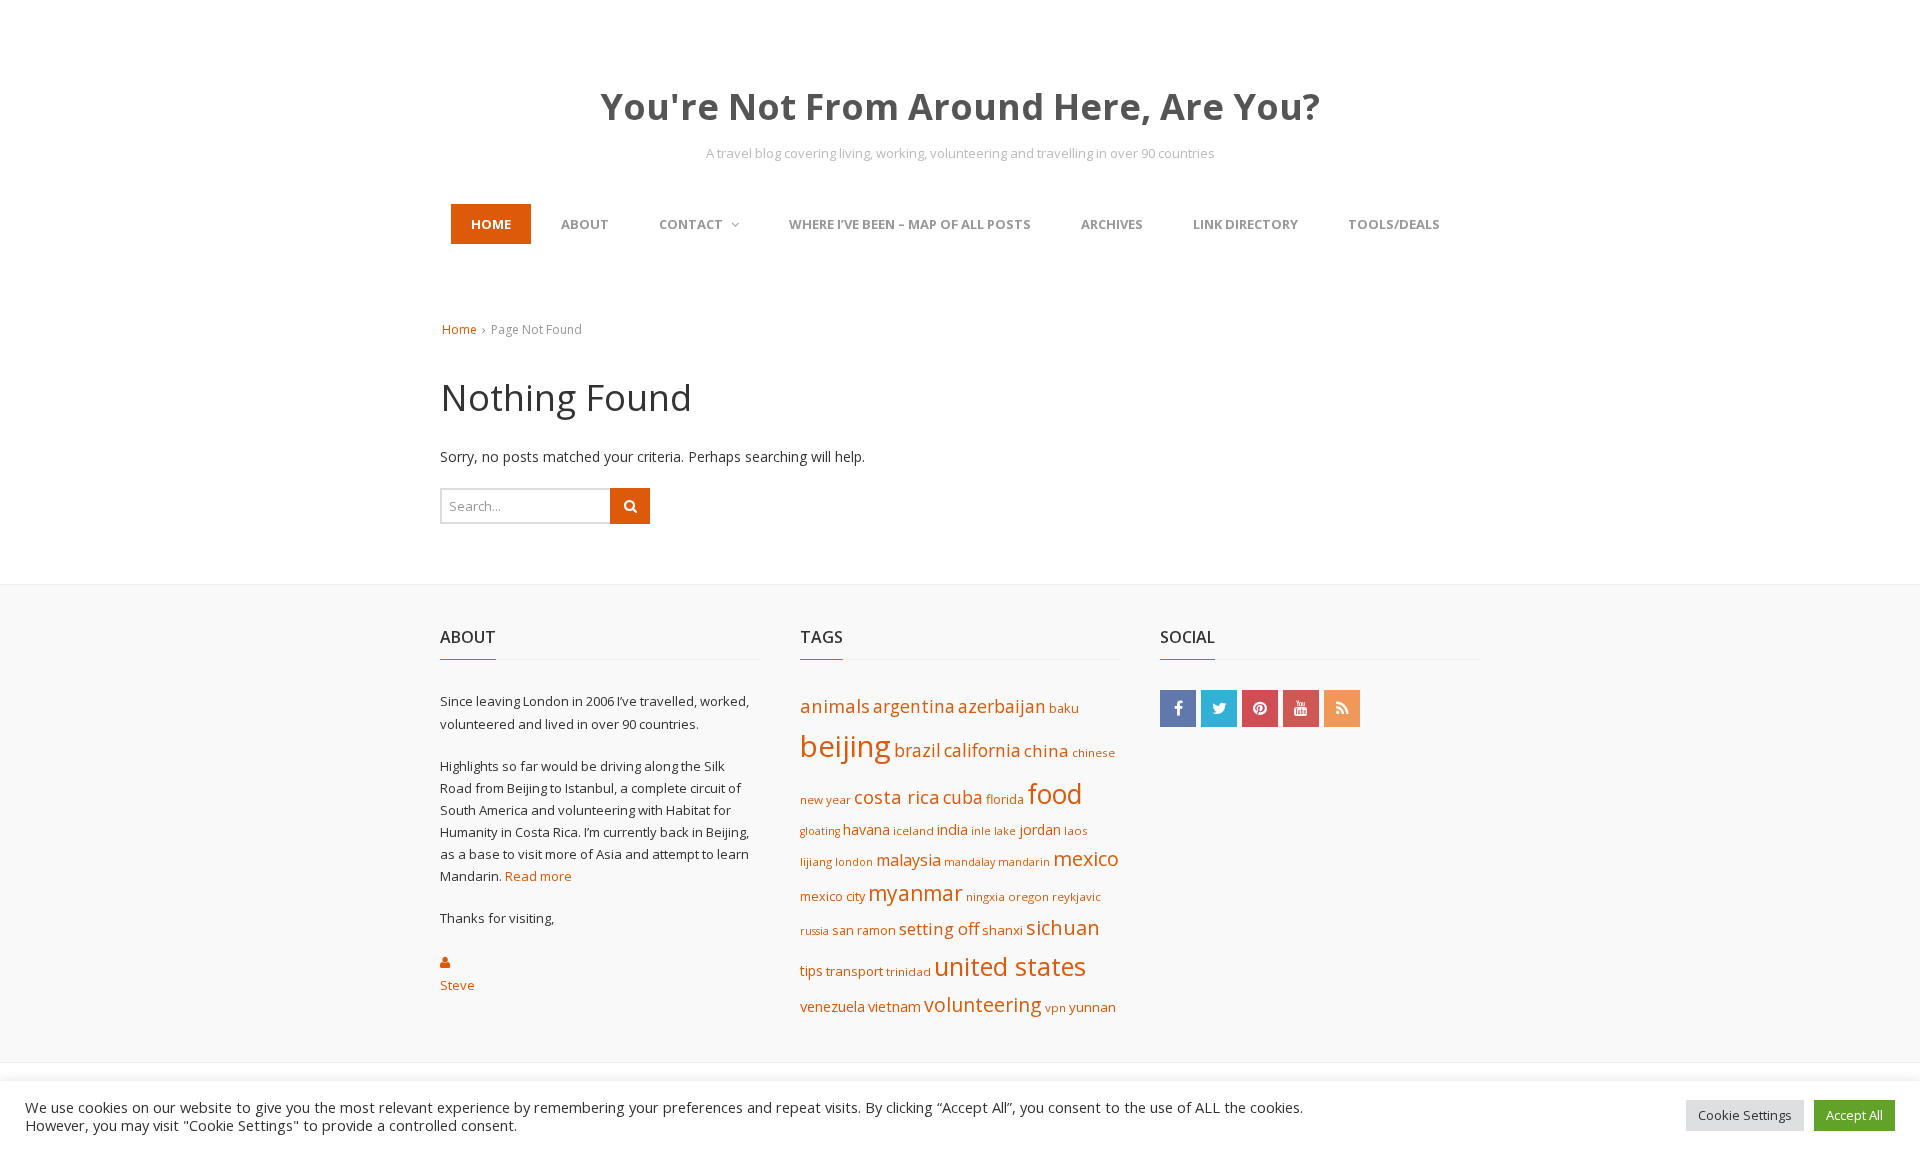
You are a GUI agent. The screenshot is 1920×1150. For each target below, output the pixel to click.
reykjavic (1076, 896)
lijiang (816, 861)
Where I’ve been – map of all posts (910, 224)
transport (854, 971)
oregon (1028, 896)
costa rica (897, 796)
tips (811, 970)
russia (814, 931)
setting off (939, 928)
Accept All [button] (1854, 1115)
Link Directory (1245, 224)
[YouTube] (1301, 707)
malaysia (908, 860)
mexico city (832, 896)
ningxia (985, 896)
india (952, 829)
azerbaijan (1002, 706)
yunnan (1092, 1007)
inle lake (993, 831)
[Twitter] (1219, 707)
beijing (845, 746)
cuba (963, 797)
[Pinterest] (1260, 707)
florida (1005, 799)
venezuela (832, 1006)
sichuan (1063, 927)
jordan (1040, 829)
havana (866, 829)
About (585, 224)
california (982, 750)
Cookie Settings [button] (1745, 1115)
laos (1076, 830)
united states (1010, 966)
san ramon (864, 930)
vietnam (894, 1006)
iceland (913, 830)
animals (835, 705)
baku (1064, 708)
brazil (917, 750)
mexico (1086, 858)
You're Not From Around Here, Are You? (960, 106)
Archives (1112, 224)
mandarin (1024, 862)
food (1054, 794)
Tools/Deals (1394, 224)
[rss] (1342, 707)
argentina (914, 706)
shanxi (1002, 930)
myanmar (915, 893)
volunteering (983, 1004)
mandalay (969, 862)
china (1046, 750)
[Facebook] (1178, 707)
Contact (691, 224)
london (854, 862)
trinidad (908, 971)
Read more (538, 876)
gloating (820, 831)
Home (491, 224)
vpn (1055, 1007)
